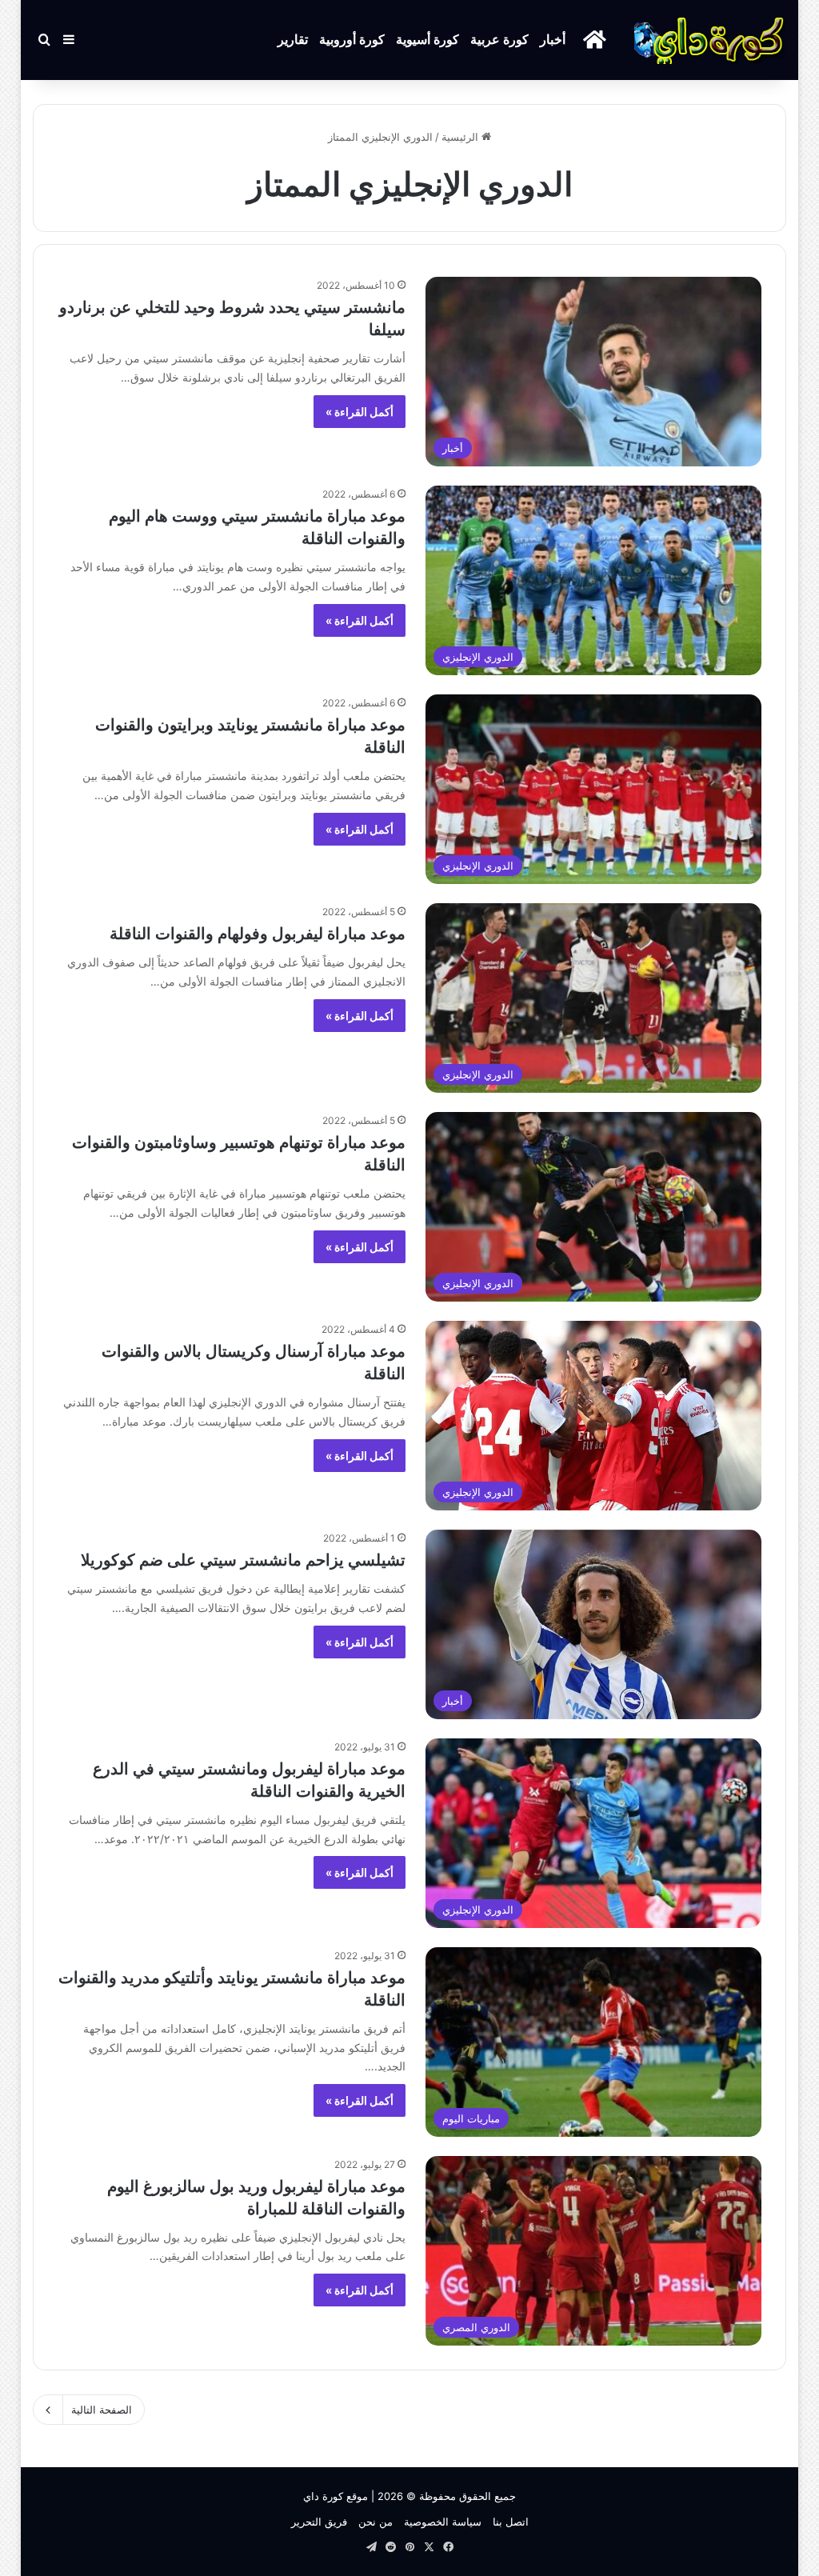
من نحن (376, 2522)
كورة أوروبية (352, 40)
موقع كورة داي (336, 2496)
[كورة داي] (710, 40)
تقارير (293, 40)
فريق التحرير (319, 2522)
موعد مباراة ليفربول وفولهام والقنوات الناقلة (258, 934)
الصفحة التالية (102, 2410)
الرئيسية (461, 137)
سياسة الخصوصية (443, 2522)
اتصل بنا (511, 2522)
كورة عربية (499, 40)
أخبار (553, 40)
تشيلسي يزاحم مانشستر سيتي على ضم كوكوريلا (243, 1560)
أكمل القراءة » (360, 412)
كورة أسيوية (427, 40)
